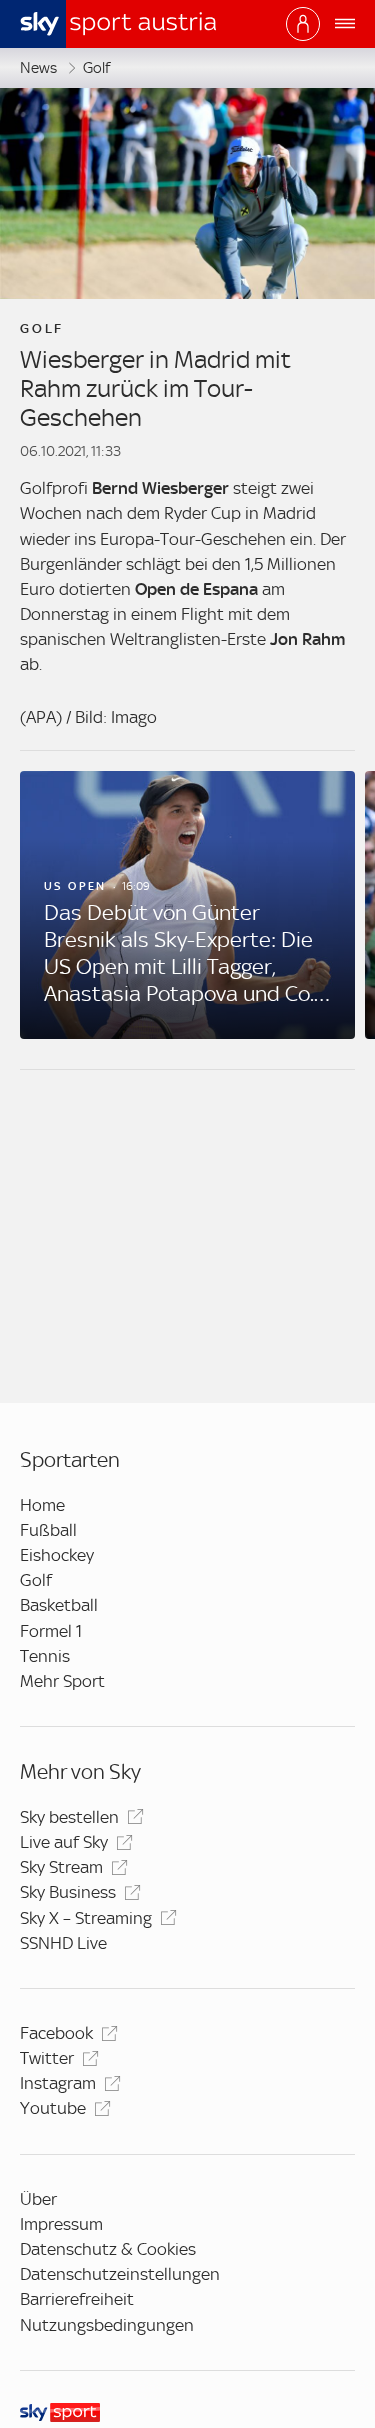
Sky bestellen (69, 1817)
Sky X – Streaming (86, 1918)
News (38, 68)
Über (38, 2199)
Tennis (45, 1656)
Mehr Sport (62, 1681)
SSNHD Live (63, 1943)
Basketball (59, 1605)
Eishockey (57, 1555)
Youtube (53, 2108)
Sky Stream (61, 1867)
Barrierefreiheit (77, 2299)
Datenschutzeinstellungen (120, 2274)
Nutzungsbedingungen (107, 2325)
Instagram (58, 2083)
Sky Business (68, 1892)
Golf (96, 68)
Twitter (47, 2058)
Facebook (56, 2033)
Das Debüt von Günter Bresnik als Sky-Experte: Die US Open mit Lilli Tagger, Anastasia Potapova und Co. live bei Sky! (179, 953)
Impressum (61, 2224)
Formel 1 (51, 1631)
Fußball (48, 1530)
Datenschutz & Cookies (108, 2249)
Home (42, 1505)
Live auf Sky (64, 1842)
